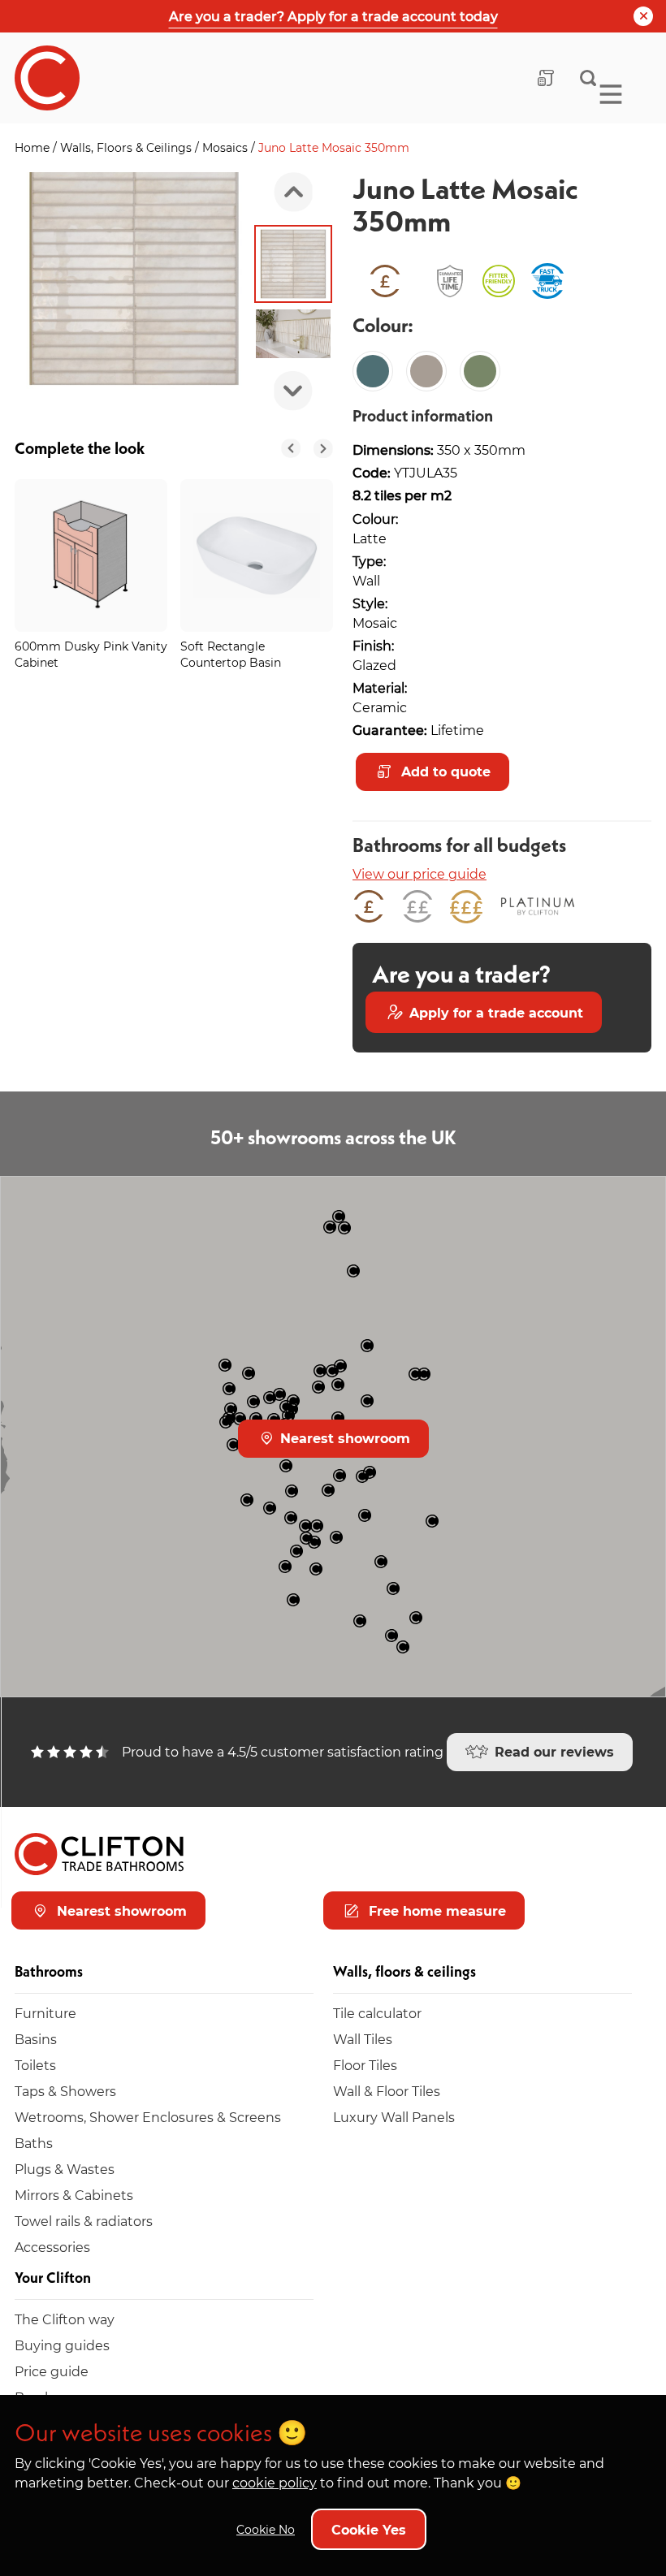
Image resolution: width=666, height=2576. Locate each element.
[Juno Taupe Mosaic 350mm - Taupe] (426, 371)
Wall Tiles (363, 2039)
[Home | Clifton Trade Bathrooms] (47, 78)
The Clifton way (65, 2319)
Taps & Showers (65, 2091)
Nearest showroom (343, 1438)
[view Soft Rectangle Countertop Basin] (257, 555)
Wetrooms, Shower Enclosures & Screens (148, 2117)
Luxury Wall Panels (394, 2117)
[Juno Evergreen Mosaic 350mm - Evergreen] (480, 371)
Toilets (35, 2065)
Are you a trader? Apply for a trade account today (333, 16)
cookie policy (275, 2482)
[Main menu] (611, 94)
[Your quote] (546, 78)
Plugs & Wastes (65, 2169)
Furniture (45, 2013)
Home (34, 147)
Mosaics (227, 147)
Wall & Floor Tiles (387, 2091)
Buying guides (62, 2345)
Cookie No (266, 2529)
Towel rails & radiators (84, 2221)
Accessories (52, 2247)
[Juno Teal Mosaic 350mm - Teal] (373, 371)
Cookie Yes (369, 2529)
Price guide (52, 2371)
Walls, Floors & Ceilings (128, 147)
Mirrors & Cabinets (74, 2195)
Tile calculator (377, 2013)
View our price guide (419, 873)
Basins (36, 2039)
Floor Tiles (365, 2065)
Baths (34, 2143)
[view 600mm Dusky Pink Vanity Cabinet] (91, 555)
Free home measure (435, 1910)
